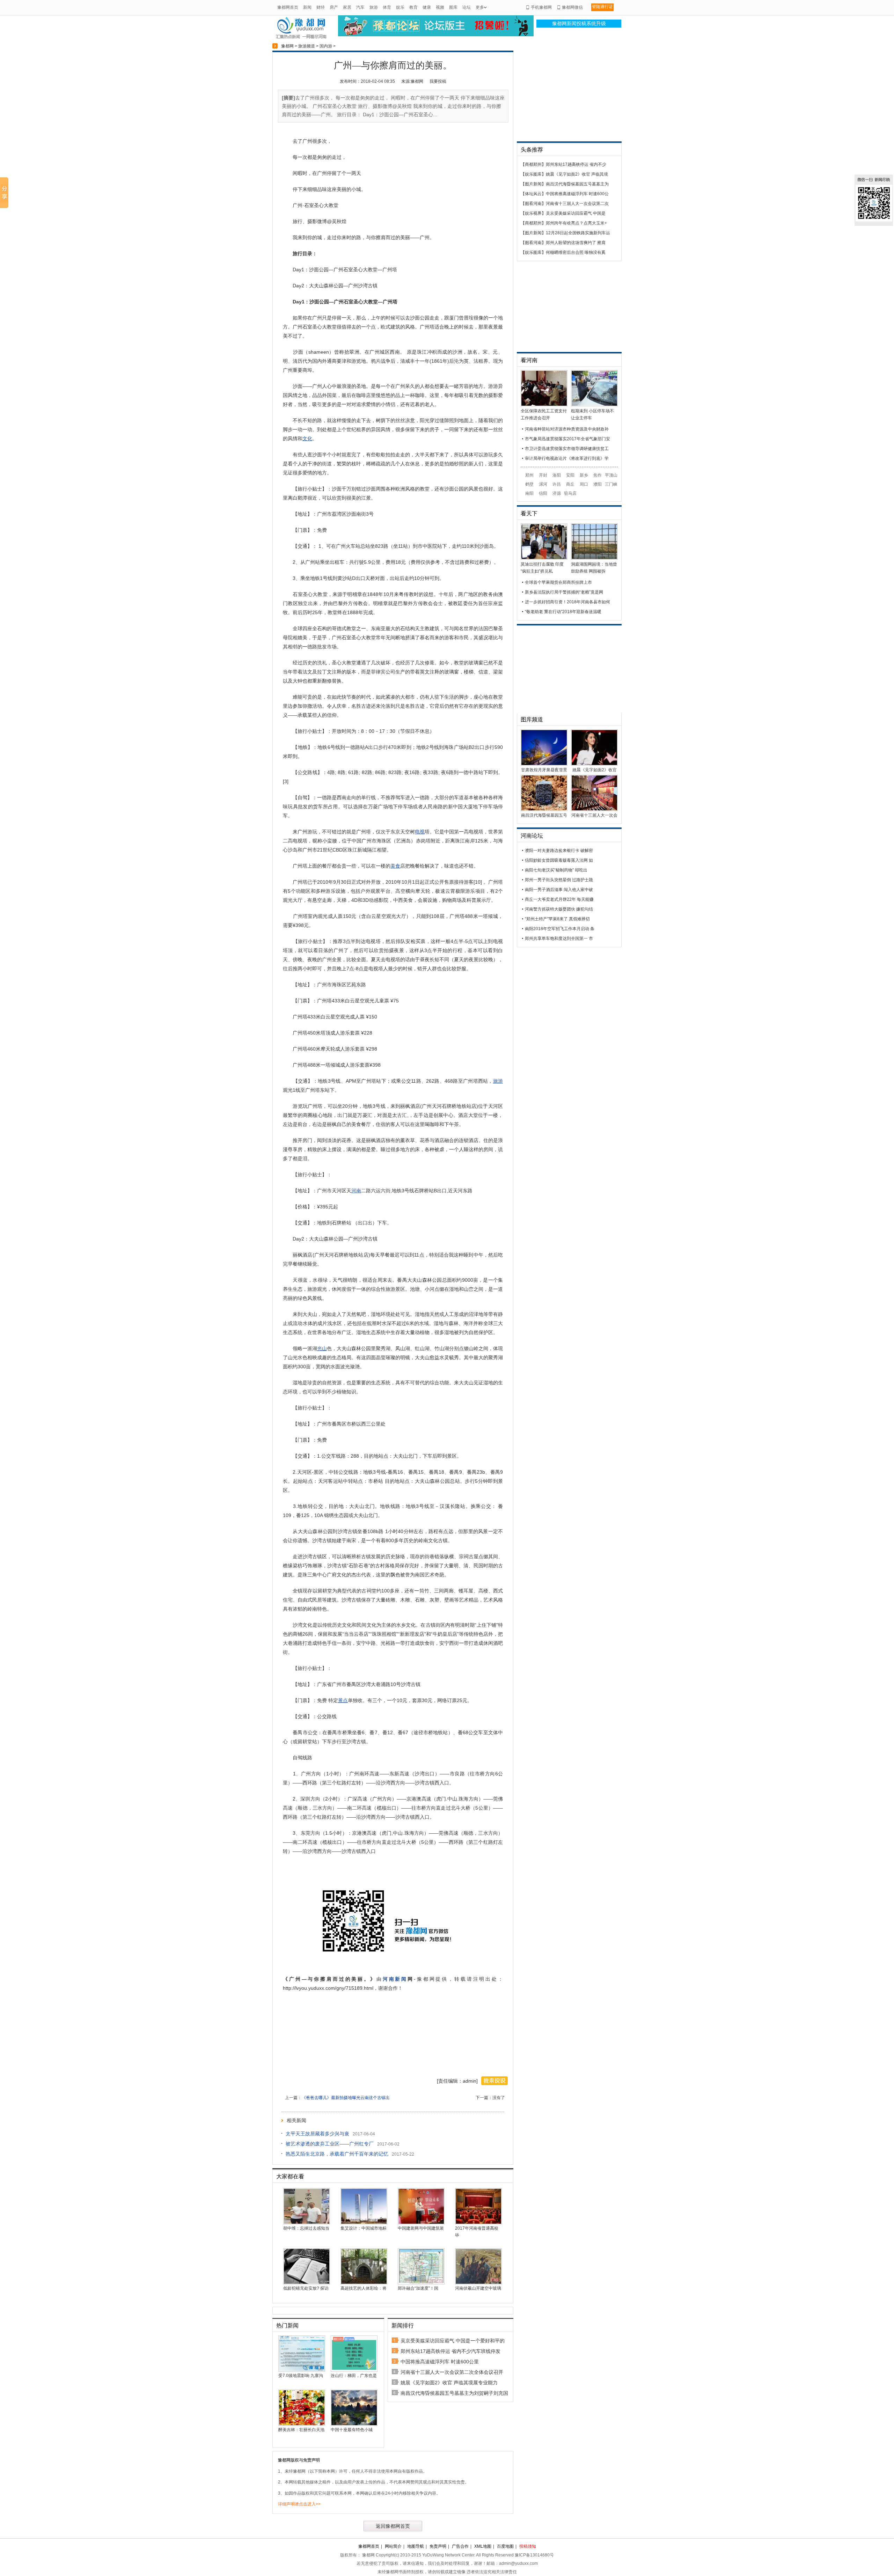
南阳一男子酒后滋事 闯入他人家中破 (559, 890)
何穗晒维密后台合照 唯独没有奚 (576, 252)
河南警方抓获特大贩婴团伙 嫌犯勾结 (559, 909)
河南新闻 (395, 1979)
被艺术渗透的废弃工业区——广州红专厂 (330, 2144)
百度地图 (505, 2546)
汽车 (360, 7)
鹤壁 (529, 484)
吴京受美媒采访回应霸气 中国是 (576, 213)
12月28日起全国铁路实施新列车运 (578, 233)
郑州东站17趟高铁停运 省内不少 (576, 164)
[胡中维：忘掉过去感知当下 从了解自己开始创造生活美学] (307, 2223)
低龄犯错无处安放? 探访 (306, 2288)
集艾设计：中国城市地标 (364, 2228)
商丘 (570, 484)
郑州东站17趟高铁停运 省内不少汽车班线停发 (450, 2351)
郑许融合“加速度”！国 (418, 2288)
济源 (557, 493)
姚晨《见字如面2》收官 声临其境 (577, 174)
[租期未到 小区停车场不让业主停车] (594, 405)
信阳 (543, 493)
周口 (584, 484)
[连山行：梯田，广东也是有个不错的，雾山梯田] (354, 2370)
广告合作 (460, 2546)
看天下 (529, 513)
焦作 (598, 475)
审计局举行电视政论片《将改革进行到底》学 (567, 458)
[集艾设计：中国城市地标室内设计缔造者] (364, 2223)
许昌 (557, 484)
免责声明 (438, 2546)
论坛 (467, 7)
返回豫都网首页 (393, 2526)
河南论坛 (532, 836)
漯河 (543, 484)
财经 (321, 7)
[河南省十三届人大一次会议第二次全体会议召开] (594, 810)
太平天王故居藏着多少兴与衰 (317, 2134)
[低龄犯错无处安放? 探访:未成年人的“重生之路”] (307, 2283)
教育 (413, 7)
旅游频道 (307, 46)
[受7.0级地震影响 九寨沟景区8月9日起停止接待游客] (302, 2370)
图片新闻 (533, 184)
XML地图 (483, 2546)
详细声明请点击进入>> (299, 2504)
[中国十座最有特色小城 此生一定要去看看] (354, 2424)
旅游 (374, 7)
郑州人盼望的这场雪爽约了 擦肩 (576, 243)
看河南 (529, 360)
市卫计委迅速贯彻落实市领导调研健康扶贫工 (567, 449)
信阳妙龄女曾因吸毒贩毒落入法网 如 (559, 860)
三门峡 (611, 484)
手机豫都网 (541, 7)
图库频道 (532, 719)
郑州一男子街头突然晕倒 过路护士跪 (559, 880)
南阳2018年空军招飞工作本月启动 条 (560, 929)
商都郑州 (533, 164)
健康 (427, 7)
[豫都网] (301, 38)
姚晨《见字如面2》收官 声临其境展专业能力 (449, 2383)
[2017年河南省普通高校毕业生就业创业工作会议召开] (478, 2223)
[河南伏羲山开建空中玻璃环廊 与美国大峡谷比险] (478, 2283)
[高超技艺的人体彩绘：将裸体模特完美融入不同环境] (364, 2283)
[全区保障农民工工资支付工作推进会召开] (544, 405)
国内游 (326, 46)
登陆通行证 (602, 7)
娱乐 (400, 7)
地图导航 (416, 2546)
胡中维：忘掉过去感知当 (306, 2228)
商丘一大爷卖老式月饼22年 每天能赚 (559, 899)
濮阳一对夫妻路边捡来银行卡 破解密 (559, 851)
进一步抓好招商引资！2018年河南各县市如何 (567, 602)
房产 (334, 7)
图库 (453, 7)
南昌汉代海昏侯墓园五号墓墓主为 (577, 184)
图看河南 (533, 204)
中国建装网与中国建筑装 (421, 2228)
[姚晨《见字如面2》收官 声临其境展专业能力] (594, 764)
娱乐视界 (533, 213)
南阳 (529, 493)
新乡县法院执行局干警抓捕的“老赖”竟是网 (564, 592)
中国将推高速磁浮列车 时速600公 (577, 194)
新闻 (307, 7)
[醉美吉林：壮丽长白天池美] (302, 2424)
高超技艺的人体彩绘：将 (364, 2288)
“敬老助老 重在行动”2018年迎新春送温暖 (563, 612)
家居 (347, 7)
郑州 (529, 475)
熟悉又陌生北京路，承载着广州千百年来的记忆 (337, 2154)
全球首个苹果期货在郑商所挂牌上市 (558, 582)
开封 (543, 475)
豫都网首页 (288, 7)
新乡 (584, 475)
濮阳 (598, 484)
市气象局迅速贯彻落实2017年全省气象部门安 (567, 439)
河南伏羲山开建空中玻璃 (478, 2288)
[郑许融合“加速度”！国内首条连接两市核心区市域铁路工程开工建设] (421, 2283)
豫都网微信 (572, 7)
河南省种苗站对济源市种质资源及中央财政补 (567, 429)
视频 (440, 7)
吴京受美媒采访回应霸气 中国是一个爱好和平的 (453, 2341)
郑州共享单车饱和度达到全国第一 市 (559, 939)
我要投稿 (438, 81)
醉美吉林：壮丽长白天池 (301, 2430)
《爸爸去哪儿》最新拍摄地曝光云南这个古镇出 (346, 2098)
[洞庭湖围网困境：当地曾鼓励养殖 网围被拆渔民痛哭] (594, 558)
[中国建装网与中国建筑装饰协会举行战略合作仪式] (421, 2223)
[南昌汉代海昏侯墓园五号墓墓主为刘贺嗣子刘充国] (544, 810)
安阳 (570, 475)
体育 (387, 7)
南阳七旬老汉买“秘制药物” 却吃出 (556, 870)
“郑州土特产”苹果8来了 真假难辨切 (557, 919)
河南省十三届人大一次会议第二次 (577, 204)
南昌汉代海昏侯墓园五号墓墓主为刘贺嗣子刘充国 (454, 2393)
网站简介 (393, 2546)
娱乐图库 (533, 174)
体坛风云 (533, 194)
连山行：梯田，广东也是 (354, 2376)
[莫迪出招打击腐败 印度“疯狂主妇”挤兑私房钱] (544, 558)
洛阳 (557, 475)
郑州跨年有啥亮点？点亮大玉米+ (576, 223)
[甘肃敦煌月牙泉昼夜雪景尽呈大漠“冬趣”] (544, 764)
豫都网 (287, 46)
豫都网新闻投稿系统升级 (579, 24)
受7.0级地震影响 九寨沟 (301, 2376)
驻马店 (570, 493)
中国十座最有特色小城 (352, 2430)
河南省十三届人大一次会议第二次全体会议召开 (452, 2372)
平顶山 (611, 475)
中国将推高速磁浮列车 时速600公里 (440, 2362)
